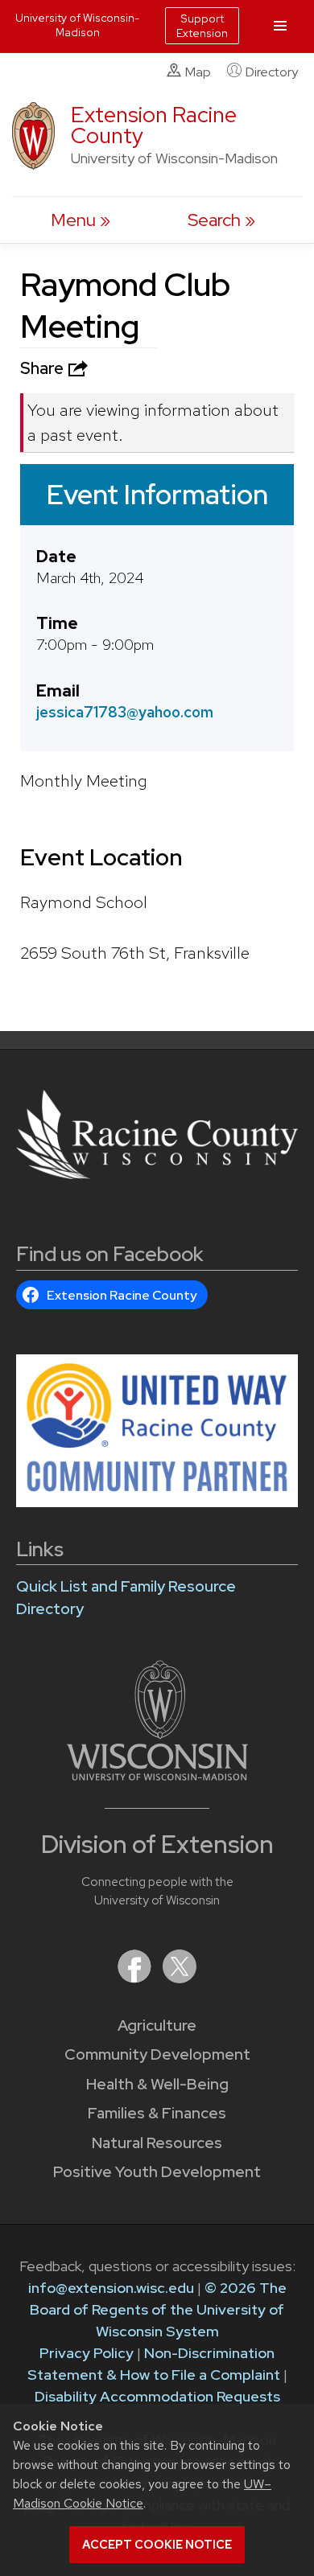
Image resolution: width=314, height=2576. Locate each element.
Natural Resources (157, 2143)
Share (43, 368)
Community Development (157, 2054)
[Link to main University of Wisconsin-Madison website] (157, 1775)
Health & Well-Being (157, 2084)
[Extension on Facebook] (136, 1978)
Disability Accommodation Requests (157, 2396)
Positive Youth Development (157, 2172)
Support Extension (202, 26)
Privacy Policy (87, 2353)
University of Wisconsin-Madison (77, 25)
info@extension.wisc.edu (111, 2288)
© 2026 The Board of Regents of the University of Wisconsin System (158, 2309)
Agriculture (157, 2025)
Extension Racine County (154, 125)
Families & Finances (157, 2113)
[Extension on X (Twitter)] (180, 1978)
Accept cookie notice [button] (157, 2545)
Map (198, 72)
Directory (272, 72)
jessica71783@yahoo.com (125, 712)
